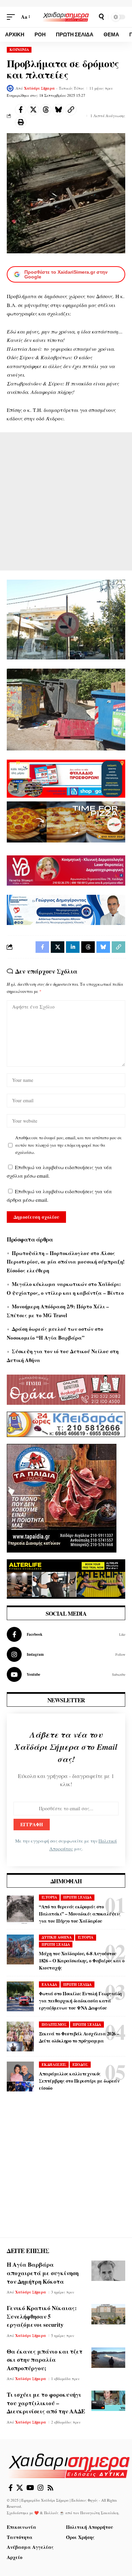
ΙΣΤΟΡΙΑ (49, 1897)
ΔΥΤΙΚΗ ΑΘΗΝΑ (57, 1937)
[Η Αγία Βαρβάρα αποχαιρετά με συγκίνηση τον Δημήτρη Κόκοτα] (108, 2271)
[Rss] (50, 2488)
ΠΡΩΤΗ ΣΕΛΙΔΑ (78, 1897)
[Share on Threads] (46, 110)
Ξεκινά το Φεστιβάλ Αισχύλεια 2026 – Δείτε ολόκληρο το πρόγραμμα (79, 2037)
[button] (13, 17)
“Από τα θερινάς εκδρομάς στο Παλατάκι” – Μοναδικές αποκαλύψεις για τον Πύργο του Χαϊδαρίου (80, 1914)
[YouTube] (30, 2488)
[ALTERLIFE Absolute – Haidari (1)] (66, 1578)
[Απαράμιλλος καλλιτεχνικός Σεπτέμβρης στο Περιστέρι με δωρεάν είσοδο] (20, 2076)
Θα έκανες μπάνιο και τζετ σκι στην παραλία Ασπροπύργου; (45, 2360)
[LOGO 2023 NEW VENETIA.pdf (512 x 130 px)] (66, 870)
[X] (20, 2488)
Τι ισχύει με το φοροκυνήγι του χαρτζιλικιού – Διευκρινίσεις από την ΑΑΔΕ (46, 2403)
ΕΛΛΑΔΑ (49, 1984)
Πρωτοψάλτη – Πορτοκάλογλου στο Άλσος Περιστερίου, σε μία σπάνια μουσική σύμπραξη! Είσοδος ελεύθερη (66, 1262)
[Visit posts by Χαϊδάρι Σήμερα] (10, 88)
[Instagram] (66, 1654)
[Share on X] (33, 110)
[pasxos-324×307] (62, 1498)
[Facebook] (66, 1634)
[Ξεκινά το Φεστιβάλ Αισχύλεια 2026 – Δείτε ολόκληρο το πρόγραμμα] (20, 2036)
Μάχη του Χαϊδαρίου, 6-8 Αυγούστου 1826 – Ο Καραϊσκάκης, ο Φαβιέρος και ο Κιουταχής (82, 1961)
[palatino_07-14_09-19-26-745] (66, 821)
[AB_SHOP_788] (66, 778)
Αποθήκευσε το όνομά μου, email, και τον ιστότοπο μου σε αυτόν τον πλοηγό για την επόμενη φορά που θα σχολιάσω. (69, 1145)
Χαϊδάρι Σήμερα (39, 88)
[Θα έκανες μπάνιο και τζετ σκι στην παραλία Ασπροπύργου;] (108, 2358)
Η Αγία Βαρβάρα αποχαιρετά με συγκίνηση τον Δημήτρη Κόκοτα (43, 2273)
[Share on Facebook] (21, 110)
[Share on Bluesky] (58, 110)
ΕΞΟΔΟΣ (80, 2065)
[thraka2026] (66, 1389)
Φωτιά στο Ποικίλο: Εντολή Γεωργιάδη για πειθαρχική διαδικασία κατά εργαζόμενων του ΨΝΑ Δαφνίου (80, 2001)
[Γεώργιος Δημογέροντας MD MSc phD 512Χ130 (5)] (66, 909)
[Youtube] (66, 1674)
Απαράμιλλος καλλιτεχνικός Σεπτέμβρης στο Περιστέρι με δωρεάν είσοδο (79, 2081)
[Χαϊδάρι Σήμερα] (66, 17)
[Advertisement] (66, 501)
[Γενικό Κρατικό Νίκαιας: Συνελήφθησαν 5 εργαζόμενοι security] (108, 2314)
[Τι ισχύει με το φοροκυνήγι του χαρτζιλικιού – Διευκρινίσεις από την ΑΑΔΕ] (108, 2401)
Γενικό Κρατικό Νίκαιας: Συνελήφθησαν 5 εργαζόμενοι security (42, 2316)
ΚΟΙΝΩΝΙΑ (19, 50)
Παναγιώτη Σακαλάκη (99, 2513)
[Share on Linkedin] (73, 947)
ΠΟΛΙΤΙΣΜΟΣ (54, 2025)
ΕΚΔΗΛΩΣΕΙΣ (54, 2065)
